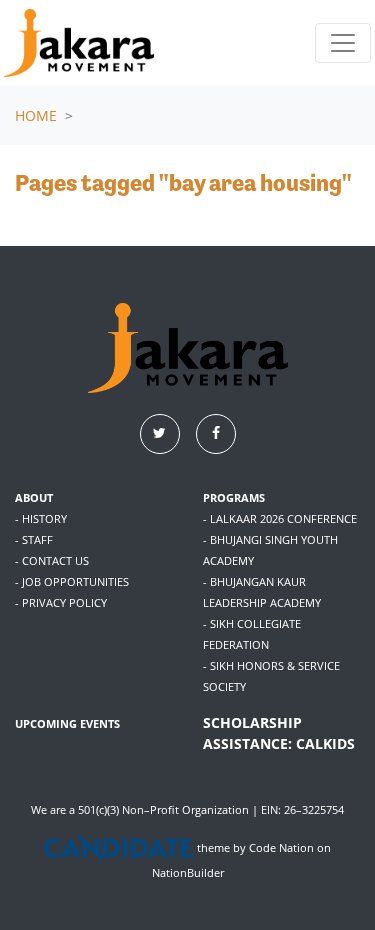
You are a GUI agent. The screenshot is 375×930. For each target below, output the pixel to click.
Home (36, 115)
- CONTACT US (52, 560)
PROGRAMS (234, 497)
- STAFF (34, 539)
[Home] (79, 43)
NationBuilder (188, 872)
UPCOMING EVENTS (67, 723)
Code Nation (281, 848)
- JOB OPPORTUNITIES (72, 581)
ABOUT (34, 497)
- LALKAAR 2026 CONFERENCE (280, 518)
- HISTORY (41, 518)
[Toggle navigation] (343, 43)
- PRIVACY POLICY (61, 602)
